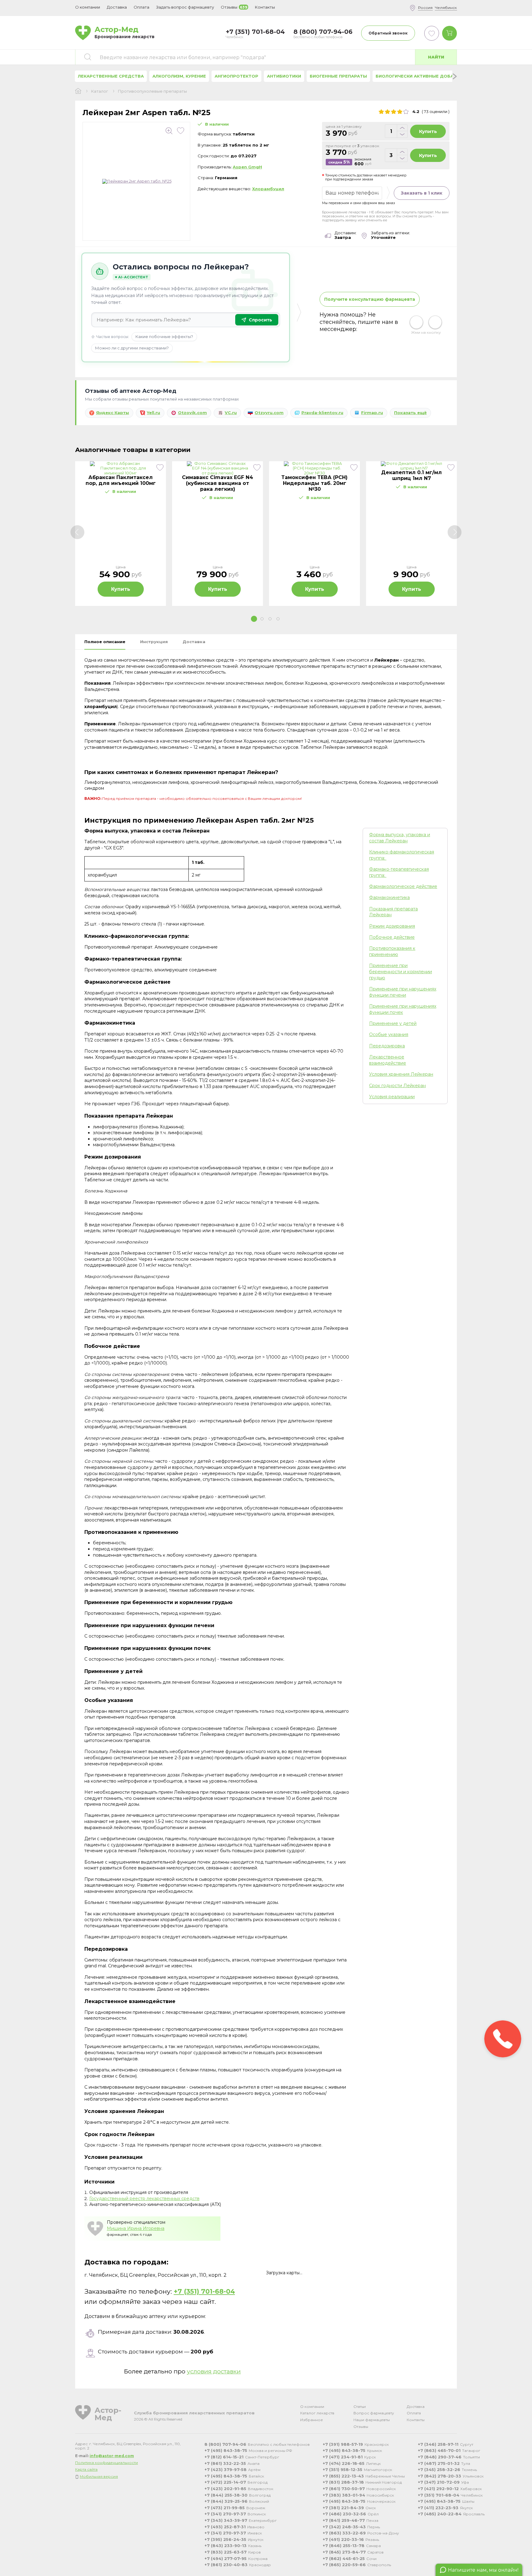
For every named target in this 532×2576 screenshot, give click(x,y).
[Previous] (77, 532)
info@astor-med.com (112, 2456)
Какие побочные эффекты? (164, 337)
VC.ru (231, 413)
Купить (428, 131)
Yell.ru (153, 413)
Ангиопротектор (236, 76)
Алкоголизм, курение (179, 76)
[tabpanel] (121, 534)
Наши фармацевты (372, 2420)
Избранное (312, 2420)
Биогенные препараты (338, 76)
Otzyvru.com (269, 413)
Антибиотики (284, 76)
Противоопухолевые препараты (152, 91)
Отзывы (361, 2427)
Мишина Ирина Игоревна (136, 2228)
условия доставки (214, 2371)
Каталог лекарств (317, 2413)
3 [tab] (270, 619)
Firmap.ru (372, 413)
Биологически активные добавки (419, 76)
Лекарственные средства (111, 76)
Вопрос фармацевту (374, 2413)
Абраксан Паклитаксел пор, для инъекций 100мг (121, 480)
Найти (436, 57)
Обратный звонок (388, 33)
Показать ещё (410, 413)
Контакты (416, 2420)
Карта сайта (86, 2469)
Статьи (360, 2407)
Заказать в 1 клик (422, 193)
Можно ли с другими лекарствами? (132, 348)
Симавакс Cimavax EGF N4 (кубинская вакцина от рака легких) (218, 483)
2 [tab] (262, 619)
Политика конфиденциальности (107, 2463)
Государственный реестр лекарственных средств (144, 2199)
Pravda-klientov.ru (322, 413)
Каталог (100, 91)
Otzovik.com (192, 413)
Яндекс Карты (113, 413)
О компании (312, 2407)
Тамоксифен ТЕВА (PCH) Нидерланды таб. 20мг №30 (314, 483)
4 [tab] (278, 619)
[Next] (455, 532)
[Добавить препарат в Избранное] (181, 131)
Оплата (141, 7)
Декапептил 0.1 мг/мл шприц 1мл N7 (411, 475)
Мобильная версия (99, 2476)
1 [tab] (254, 619)
